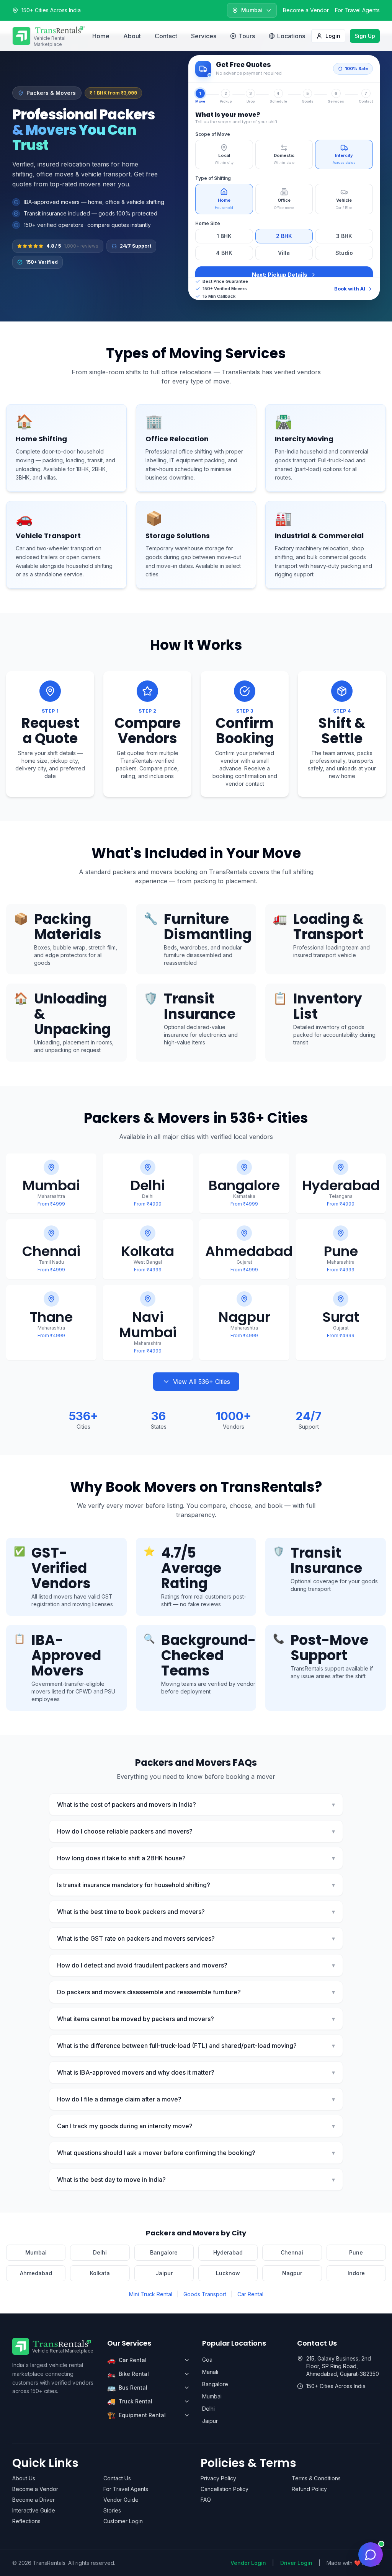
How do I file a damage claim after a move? (196, 2099)
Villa (284, 253)
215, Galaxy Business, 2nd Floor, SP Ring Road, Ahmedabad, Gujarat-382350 (343, 2366)
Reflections (26, 2521)
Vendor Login (248, 2563)
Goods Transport (205, 2294)
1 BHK (224, 236)
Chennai (292, 2252)
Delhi (100, 2252)
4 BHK (224, 253)
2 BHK (284, 236)
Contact (166, 36)
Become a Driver (33, 2500)
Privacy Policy (218, 2478)
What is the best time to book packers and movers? (196, 1912)
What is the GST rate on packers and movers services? (196, 1938)
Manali (210, 2372)
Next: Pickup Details (280, 275)
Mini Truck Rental (151, 2294)
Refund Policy (309, 2489)
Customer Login (123, 2521)
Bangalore (164, 2252)
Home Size (208, 223)
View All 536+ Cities (202, 1382)
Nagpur (292, 2273)
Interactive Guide (34, 2510)
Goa (207, 2360)
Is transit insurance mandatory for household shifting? (196, 1885)
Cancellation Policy (225, 2489)
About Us (24, 2478)
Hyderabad (228, 2252)
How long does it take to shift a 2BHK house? (196, 1858)
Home (101, 36)
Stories (112, 2510)
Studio (344, 253)
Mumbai (36, 2252)
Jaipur (164, 2273)
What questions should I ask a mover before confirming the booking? (196, 2153)
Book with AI (350, 289)
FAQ (206, 2500)
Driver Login (296, 2563)
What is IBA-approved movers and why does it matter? (196, 2072)
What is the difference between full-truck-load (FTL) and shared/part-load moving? (196, 2046)
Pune (356, 2252)
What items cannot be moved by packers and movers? (196, 2019)
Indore (356, 2273)
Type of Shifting (213, 178)
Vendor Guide (121, 2500)
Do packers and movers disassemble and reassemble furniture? (196, 1992)
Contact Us (117, 2478)
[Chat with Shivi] (371, 2555)
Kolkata (100, 2273)
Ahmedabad (36, 2273)
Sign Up (365, 36)
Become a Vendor (306, 10)
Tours (247, 36)
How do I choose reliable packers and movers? (196, 1831)
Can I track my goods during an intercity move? (196, 2126)
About (132, 36)
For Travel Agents (357, 10)
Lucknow (228, 2273)
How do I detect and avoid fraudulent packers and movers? (196, 1965)
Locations (291, 36)
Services (204, 36)
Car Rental (250, 2294)
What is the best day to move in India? (196, 2180)
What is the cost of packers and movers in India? (196, 1804)
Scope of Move (213, 134)
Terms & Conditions (316, 2478)
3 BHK (344, 236)
